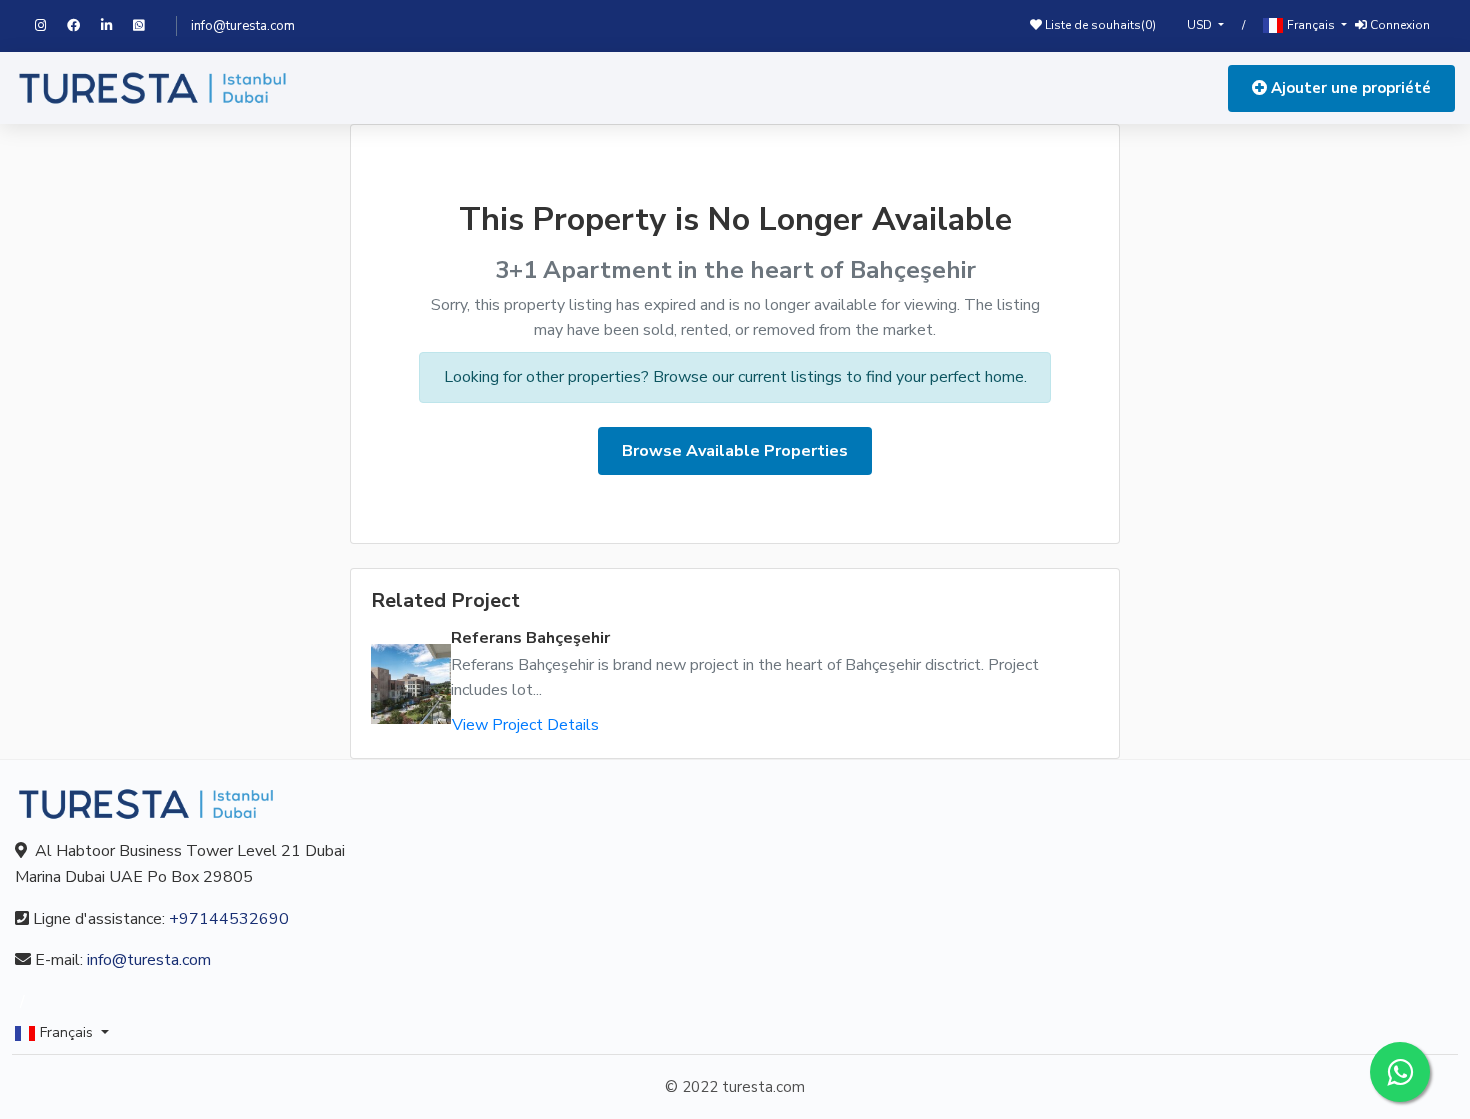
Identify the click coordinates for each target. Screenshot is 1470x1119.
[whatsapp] (147, 26)
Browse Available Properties (735, 451)
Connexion (1398, 25)
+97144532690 (229, 919)
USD (1201, 25)
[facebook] (84, 26)
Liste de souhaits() (1099, 25)
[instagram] (51, 26)
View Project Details (525, 725)
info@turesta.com (243, 26)
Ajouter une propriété (1349, 88)
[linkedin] (117, 26)
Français (1311, 25)
